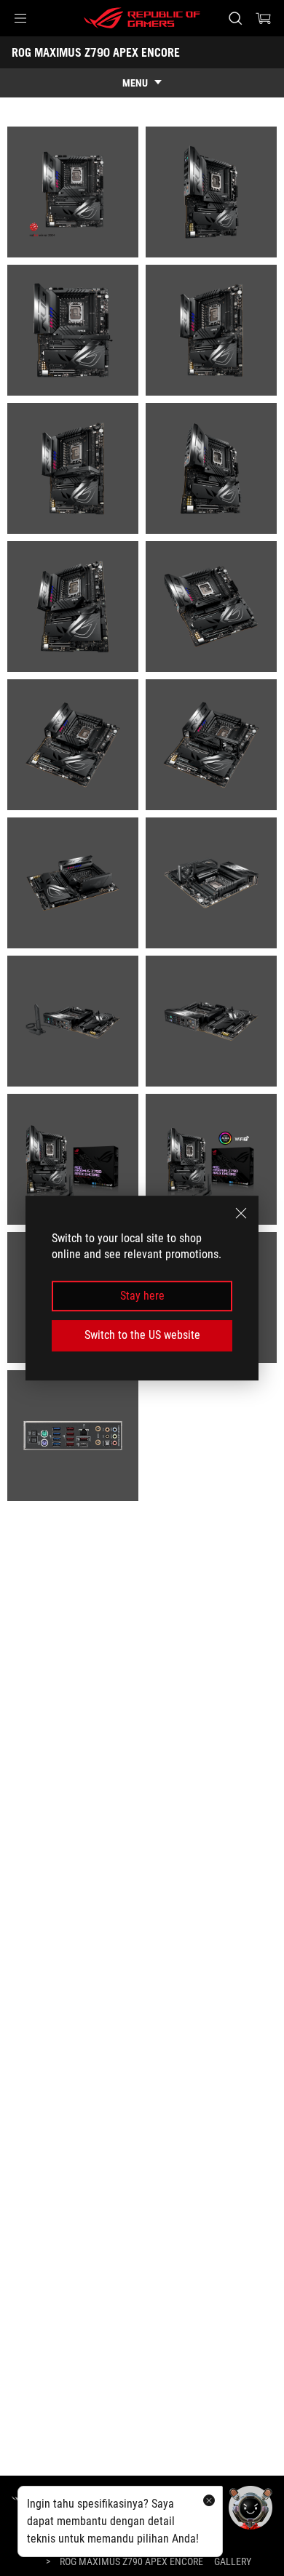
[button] (20, 18)
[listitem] (73, 192)
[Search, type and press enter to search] (235, 18)
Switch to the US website (142, 1335)
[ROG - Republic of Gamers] (142, 18)
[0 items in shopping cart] (264, 18)
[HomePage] (23, 2498)
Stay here (142, 1296)
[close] (241, 1213)
